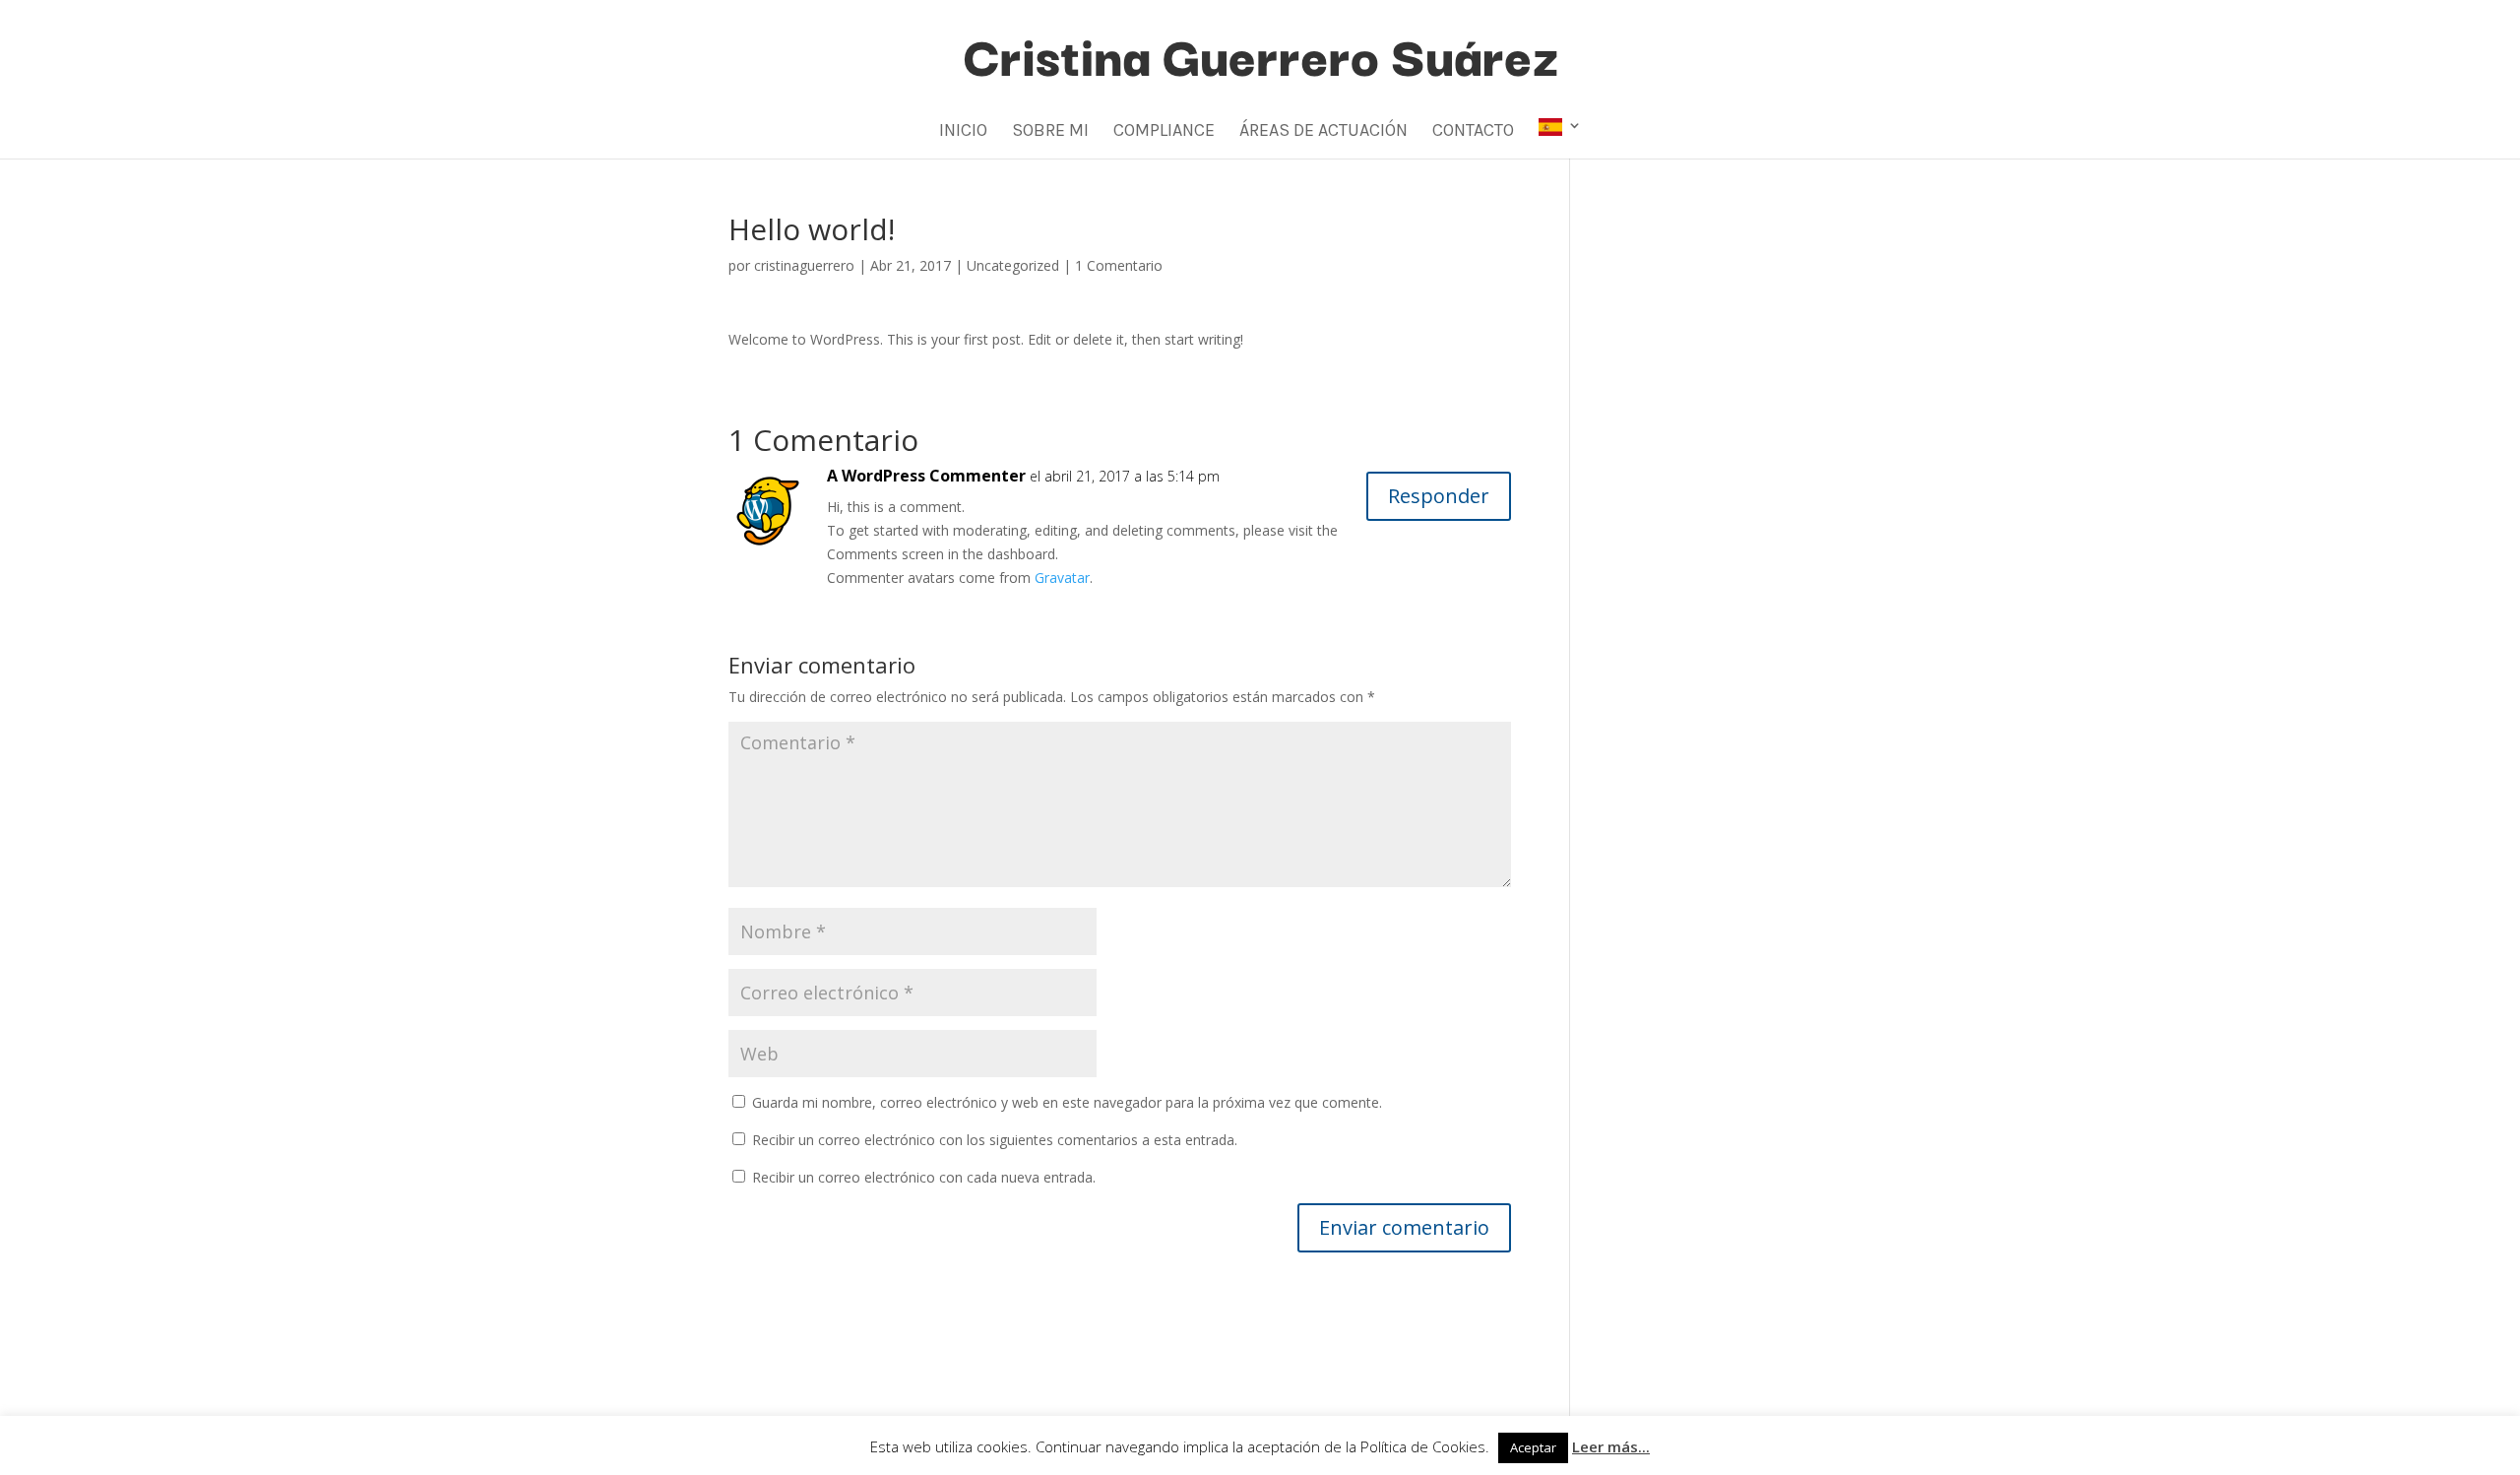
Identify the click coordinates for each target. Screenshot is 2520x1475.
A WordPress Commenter (926, 476)
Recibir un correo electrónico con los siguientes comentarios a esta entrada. (995, 1140)
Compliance (1164, 132)
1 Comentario (1119, 265)
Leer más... (1611, 1446)
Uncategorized (1013, 265)
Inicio (963, 132)
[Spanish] (1560, 138)
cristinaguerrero (804, 265)
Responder (1439, 496)
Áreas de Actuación (1323, 132)
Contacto (1473, 132)
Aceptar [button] (1533, 1447)
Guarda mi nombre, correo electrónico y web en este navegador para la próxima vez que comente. (1067, 1102)
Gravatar (1062, 577)
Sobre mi (1050, 132)
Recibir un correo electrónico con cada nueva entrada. (924, 1177)
